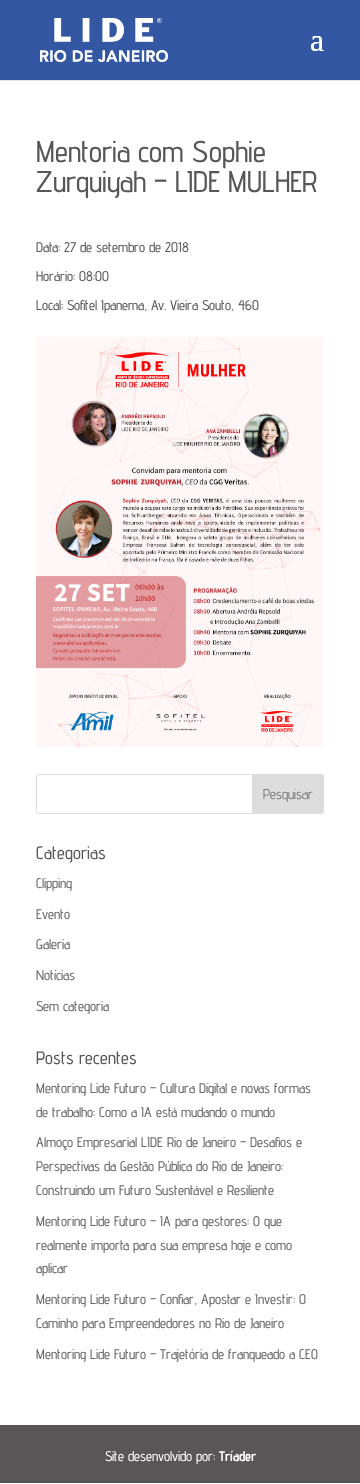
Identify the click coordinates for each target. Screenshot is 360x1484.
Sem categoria (72, 1006)
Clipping (54, 883)
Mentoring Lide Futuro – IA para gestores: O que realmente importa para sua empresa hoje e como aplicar (164, 1245)
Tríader (237, 1456)
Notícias (55, 975)
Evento (53, 914)
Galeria (53, 944)
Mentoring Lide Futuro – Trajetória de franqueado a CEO (177, 1354)
